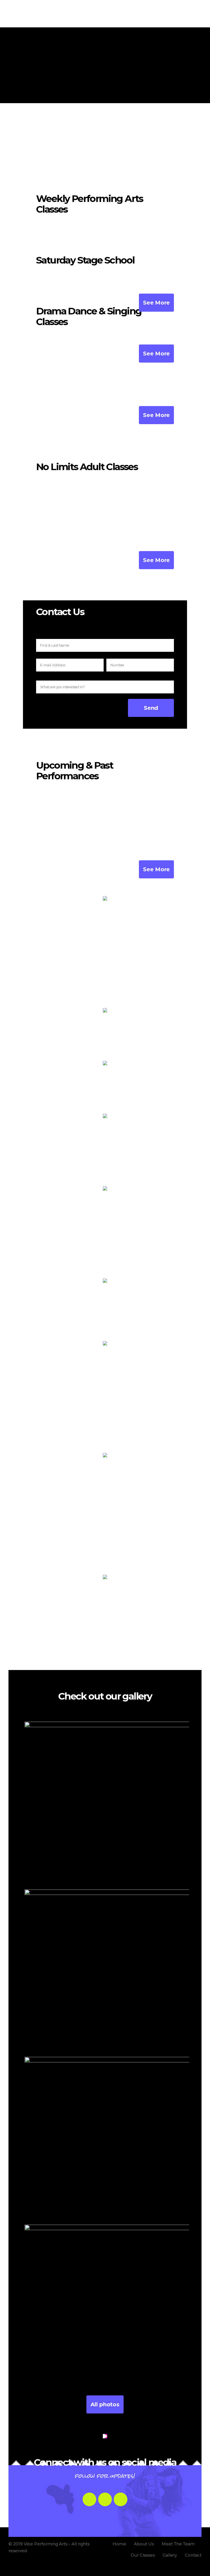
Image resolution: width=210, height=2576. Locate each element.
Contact (193, 2555)
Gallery (170, 2555)
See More (156, 303)
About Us (144, 2544)
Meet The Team (178, 2544)
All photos (105, 2404)
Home (119, 2544)
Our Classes (143, 2555)
